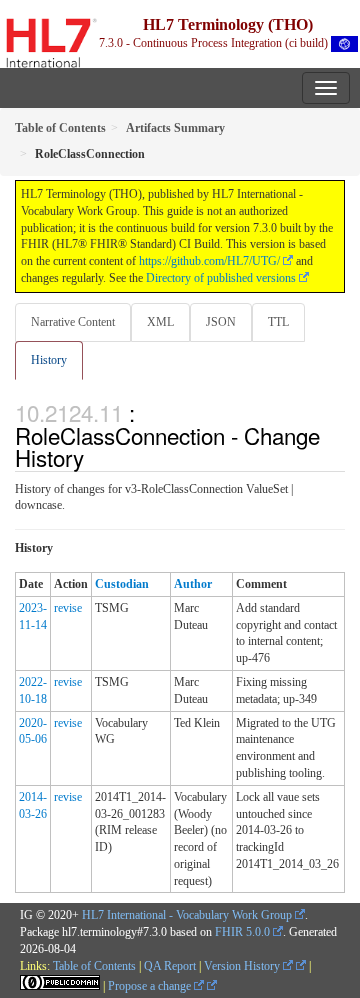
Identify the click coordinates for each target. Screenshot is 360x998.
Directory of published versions (221, 278)
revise (68, 608)
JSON (221, 322)
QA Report (170, 966)
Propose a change (151, 986)
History (49, 360)
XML (160, 322)
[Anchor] (95, 457)
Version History (243, 966)
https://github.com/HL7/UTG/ (209, 261)
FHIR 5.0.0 (242, 932)
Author (193, 584)
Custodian (122, 584)
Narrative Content (73, 322)
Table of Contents (94, 966)
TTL (278, 322)
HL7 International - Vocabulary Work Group (187, 915)
